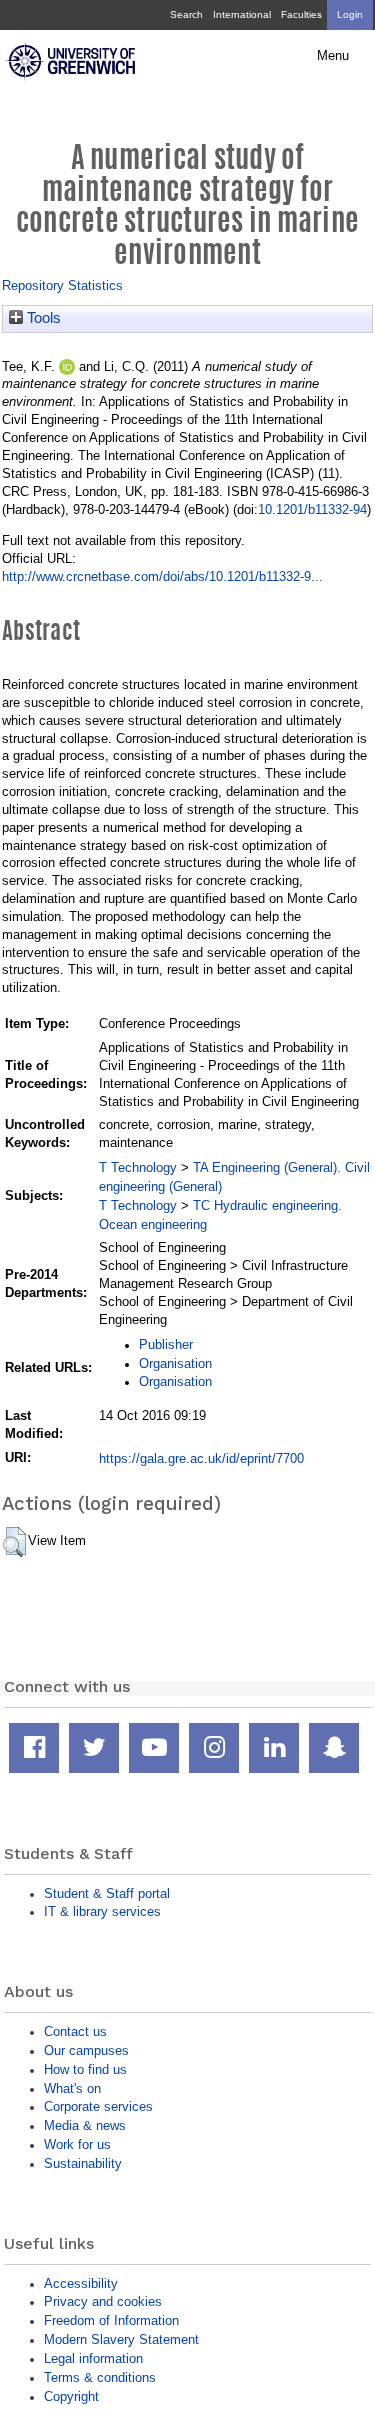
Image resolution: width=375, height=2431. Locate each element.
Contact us (75, 2031)
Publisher (166, 1344)
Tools (42, 318)
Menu (333, 56)
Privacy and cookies (103, 2301)
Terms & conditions (100, 2377)
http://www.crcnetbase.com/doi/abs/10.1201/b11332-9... (162, 576)
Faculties (301, 14)
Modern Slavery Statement (121, 2339)
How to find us (85, 2069)
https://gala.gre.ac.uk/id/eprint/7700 (201, 1458)
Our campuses (86, 2050)
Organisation (175, 1363)
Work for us (77, 2144)
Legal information (93, 2358)
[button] (14, 1542)
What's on (72, 2088)
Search (186, 14)
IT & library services (102, 1911)
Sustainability (83, 2163)
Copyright (71, 2396)
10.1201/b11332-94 (312, 509)
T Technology (138, 1167)
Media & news (85, 2125)
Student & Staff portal (107, 1893)
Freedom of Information (111, 2320)
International (242, 14)
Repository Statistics (62, 285)
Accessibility (81, 2283)
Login (350, 14)
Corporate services (98, 2106)
